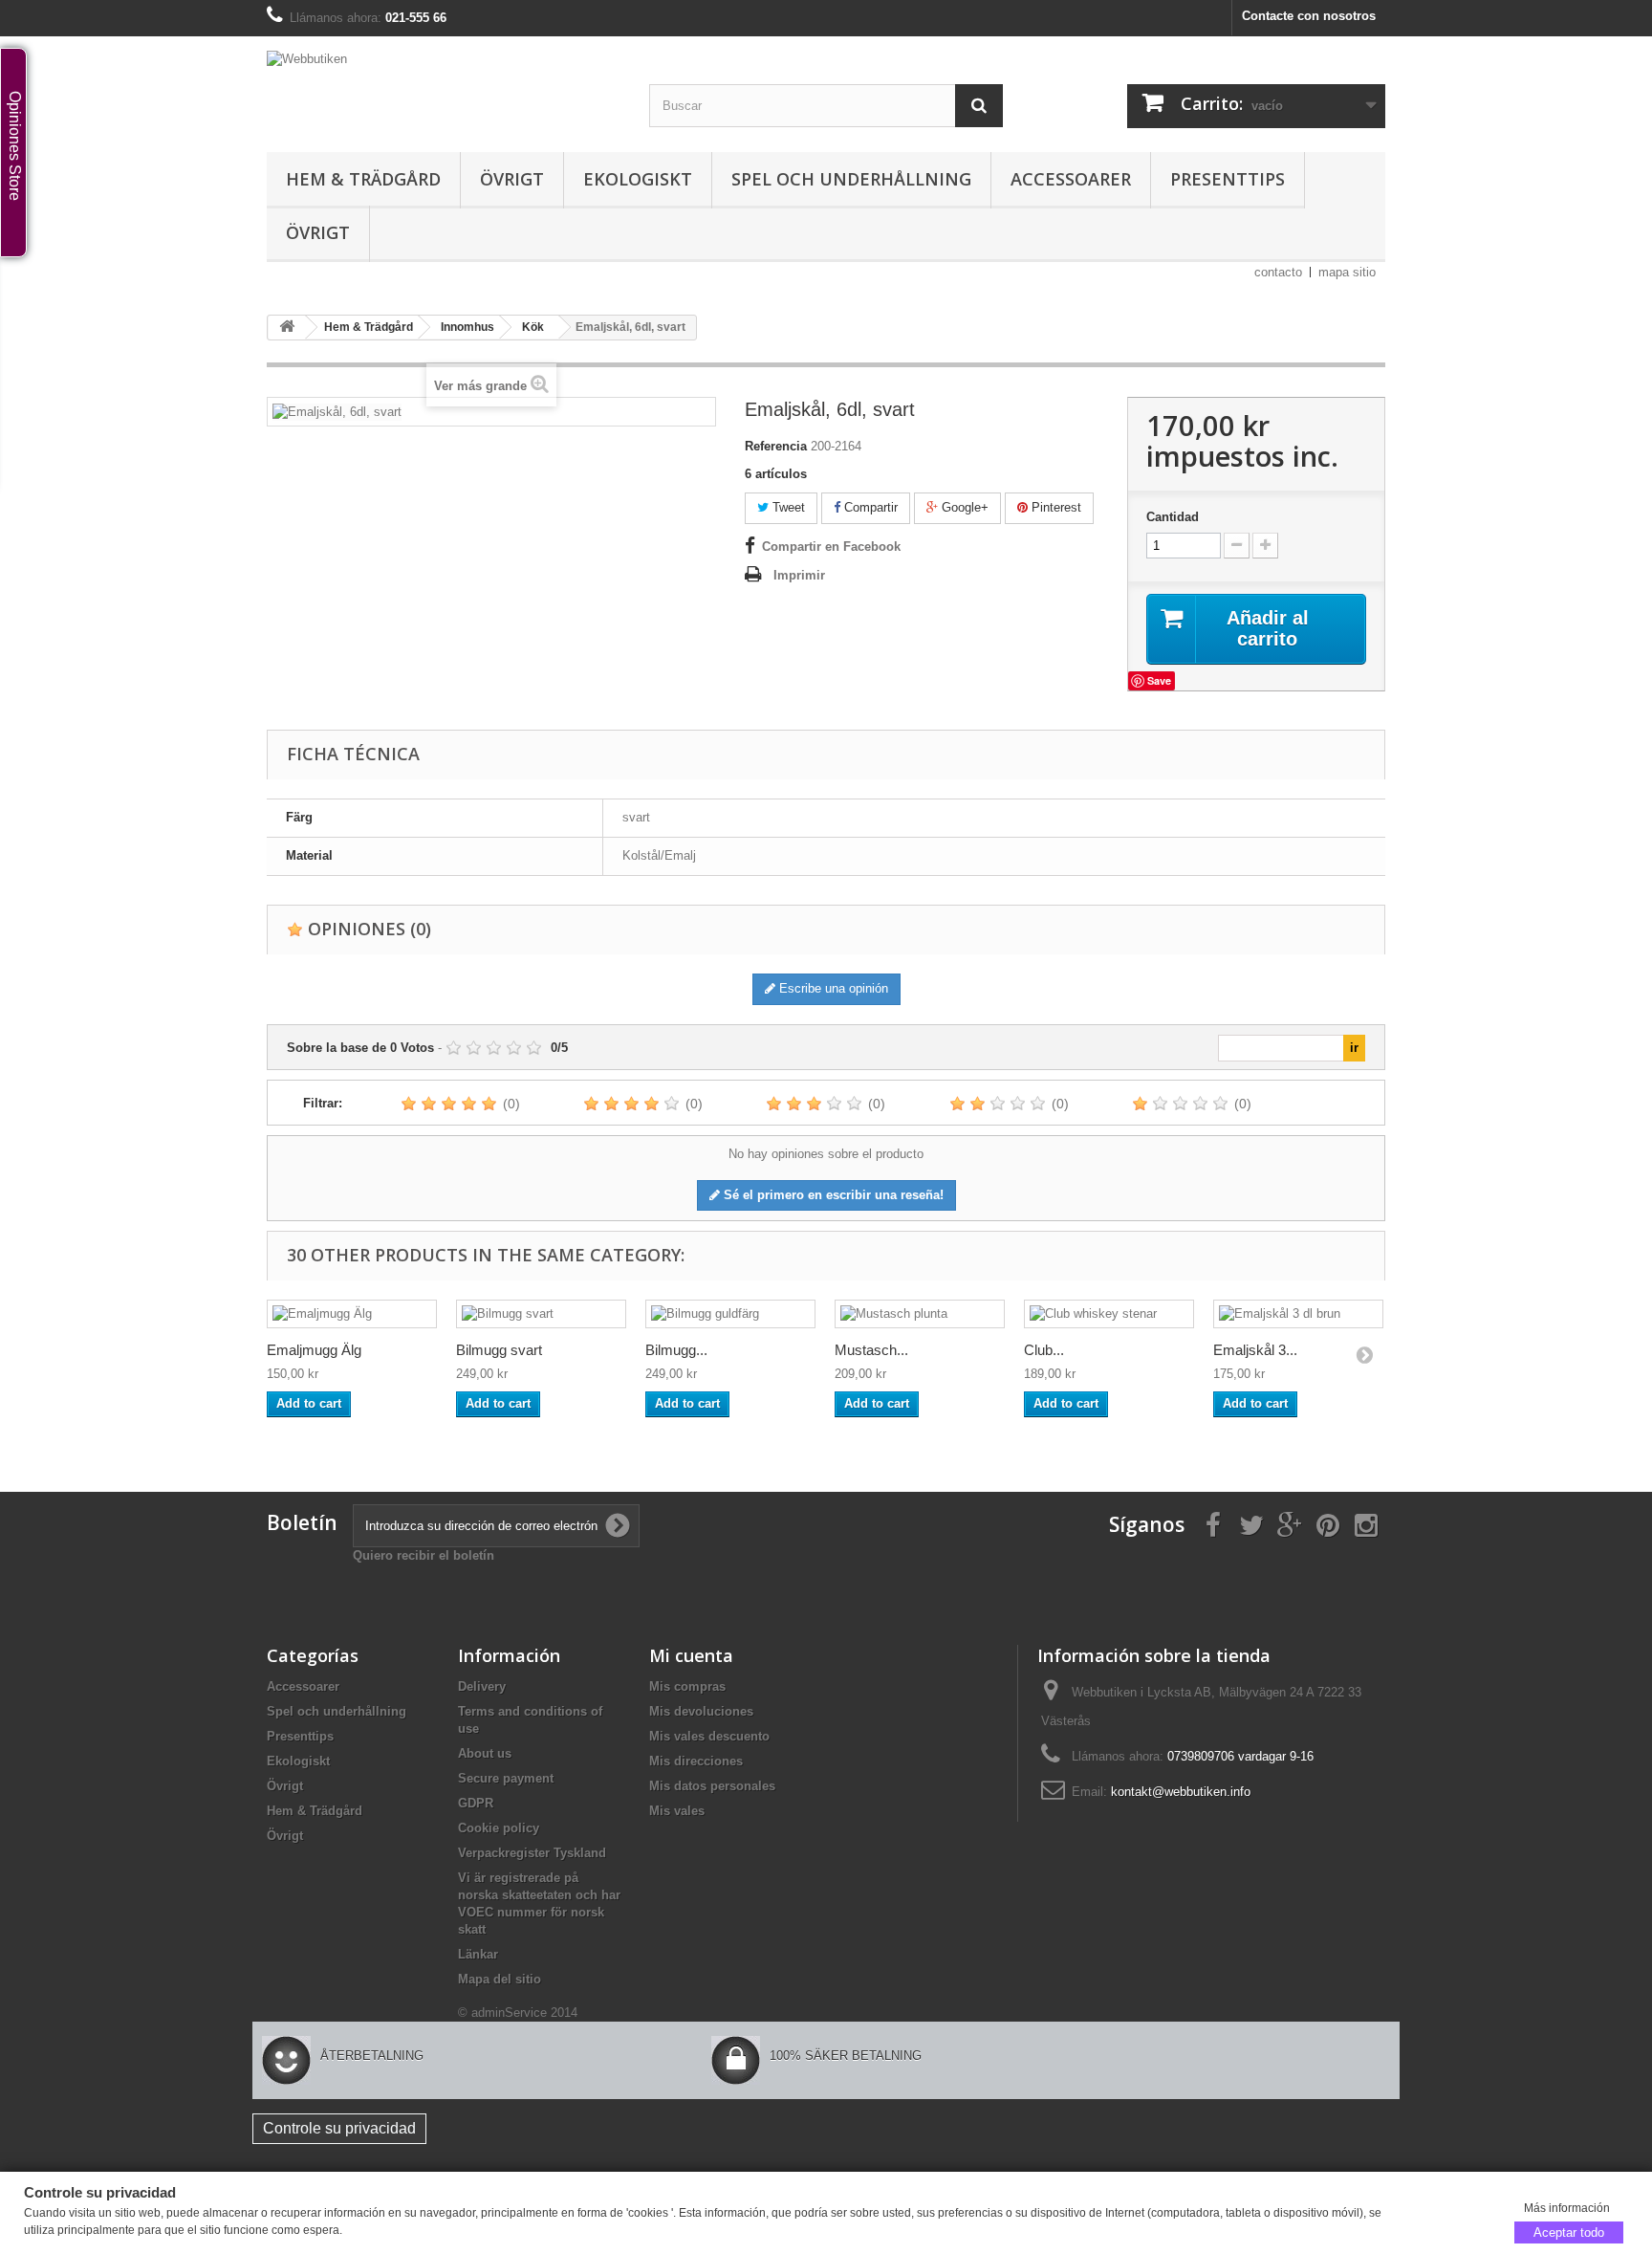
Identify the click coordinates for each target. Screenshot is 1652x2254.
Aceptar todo (1569, 2232)
